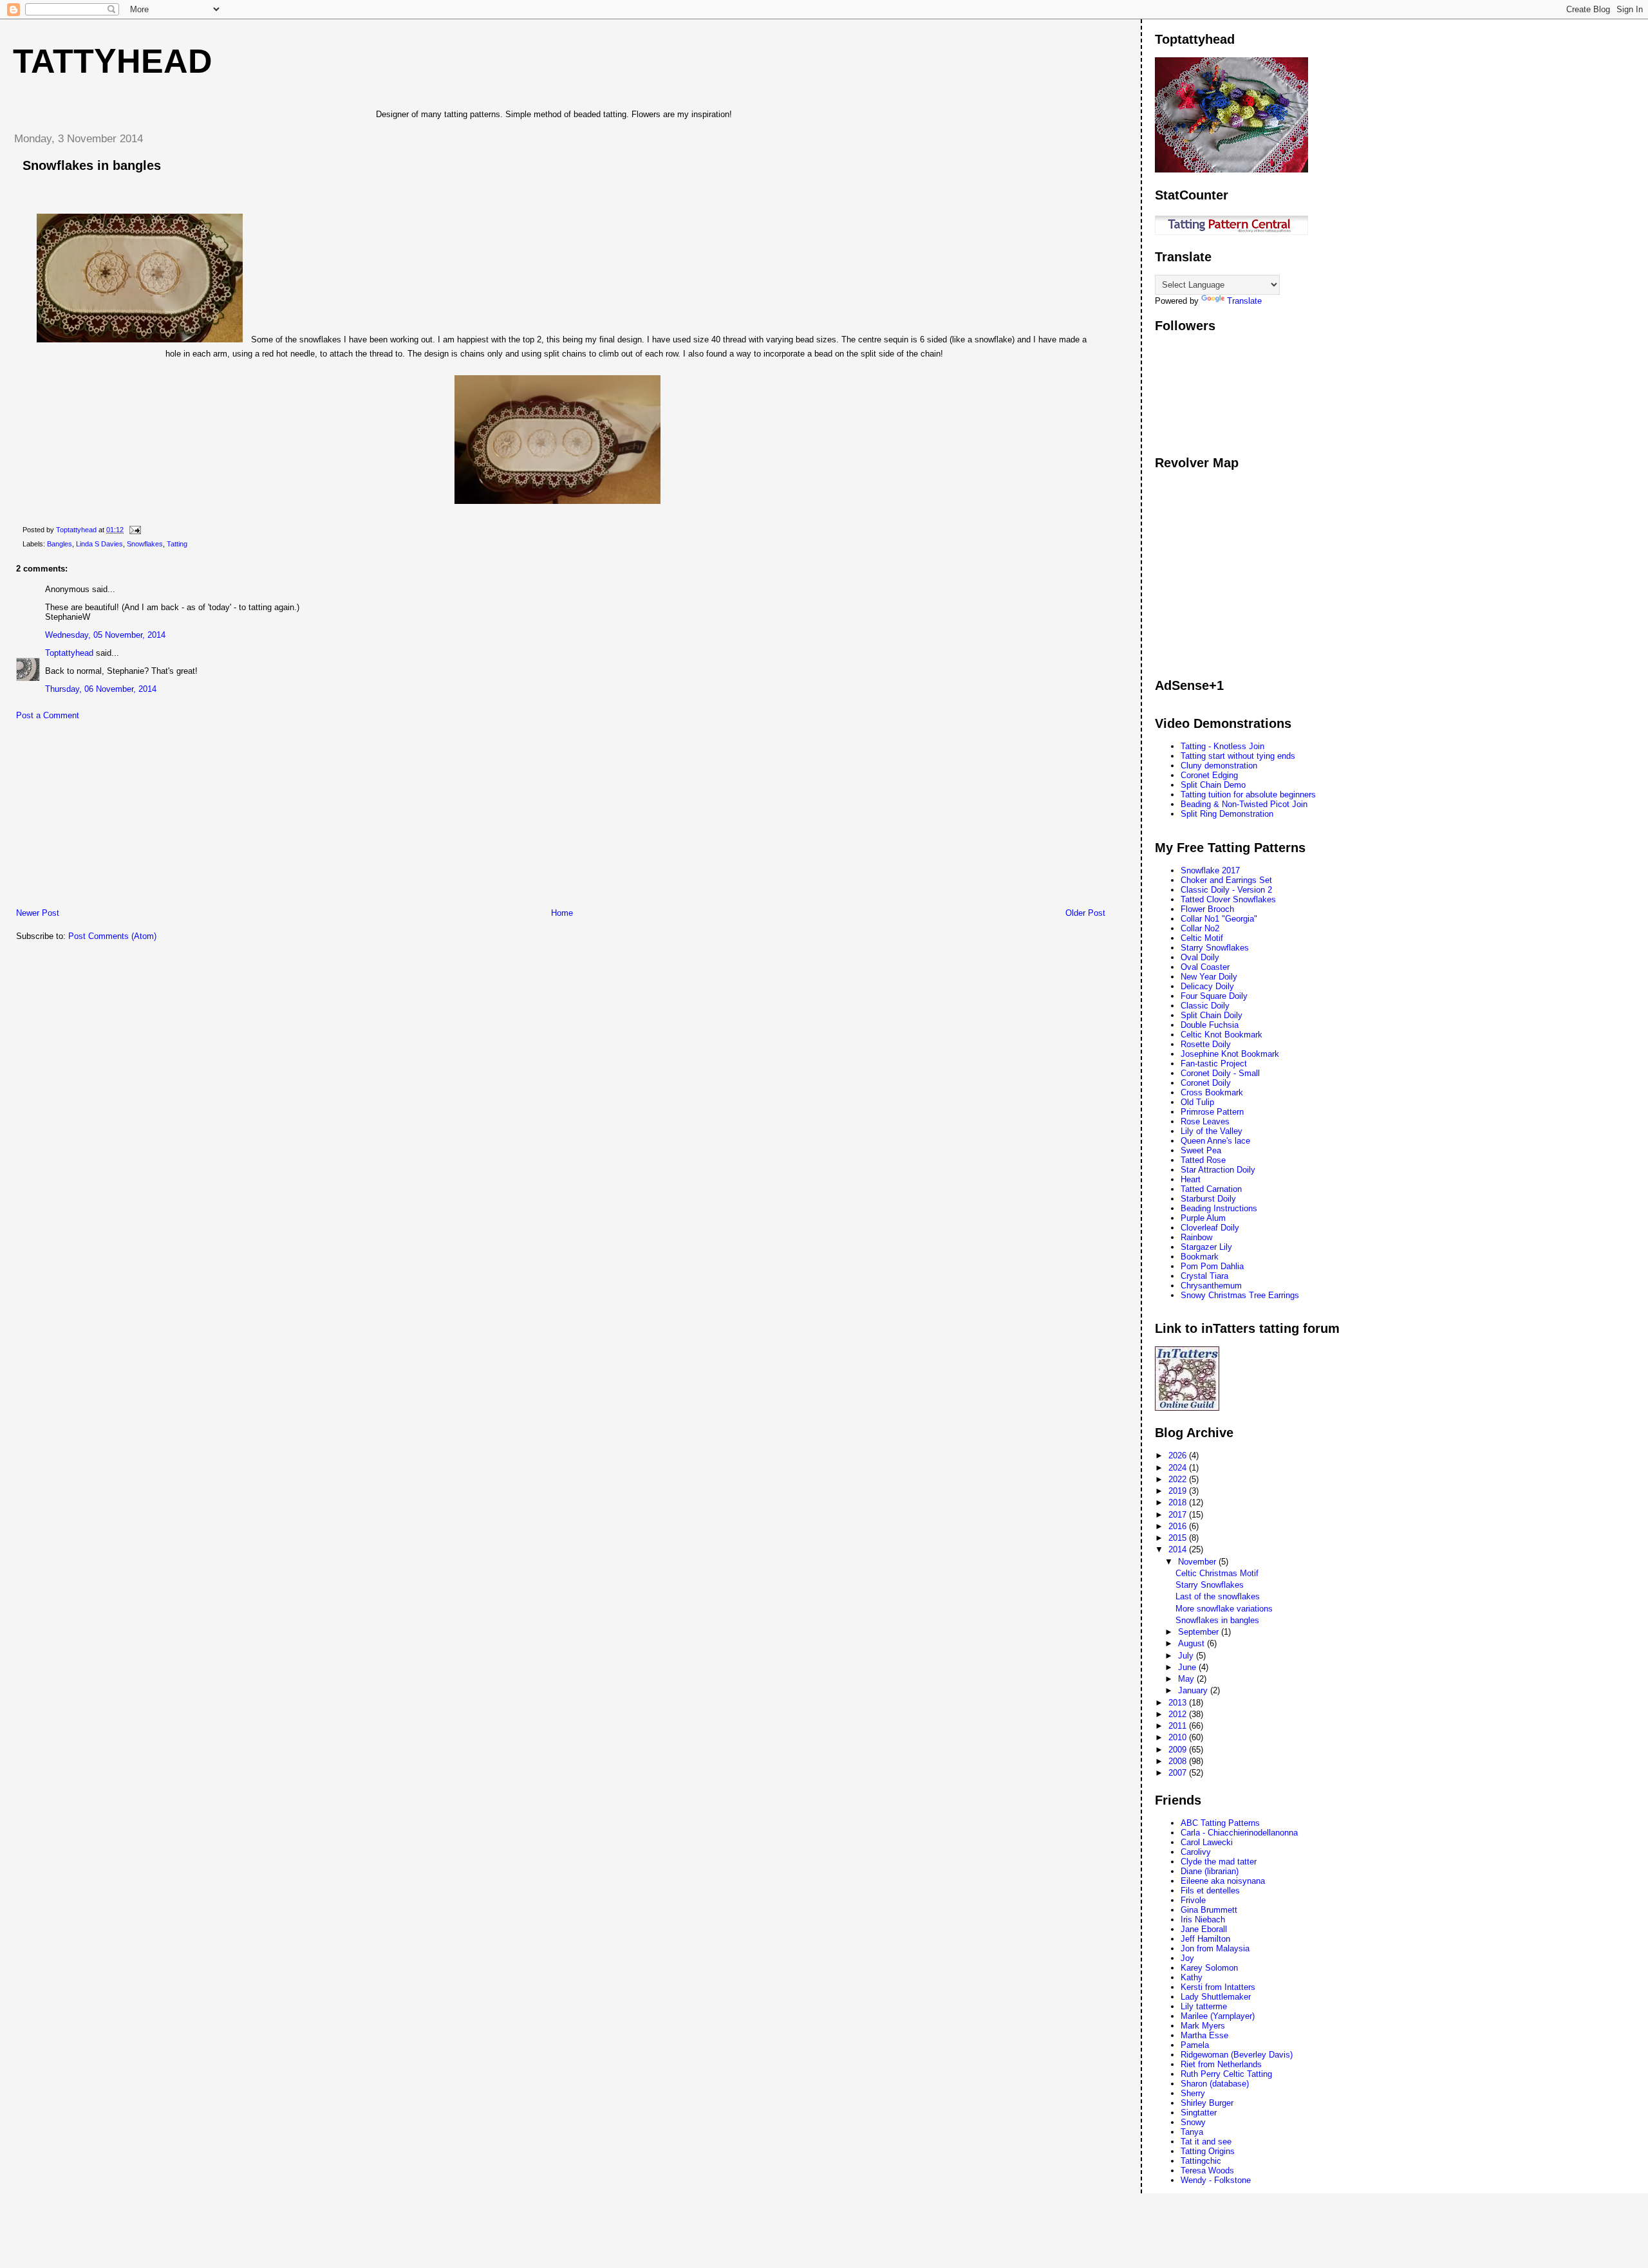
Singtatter (1199, 2113)
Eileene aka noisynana (1223, 1881)
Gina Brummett (1209, 1910)
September (1200, 1632)
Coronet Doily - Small (1220, 1073)
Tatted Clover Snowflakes (1228, 899)
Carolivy (1196, 1852)
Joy (1187, 1958)
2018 (1179, 1502)
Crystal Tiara (1204, 1276)
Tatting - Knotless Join (1222, 746)
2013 (1179, 1703)
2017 (1179, 1515)
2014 (1179, 1549)
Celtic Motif (1202, 938)
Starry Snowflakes (1215, 948)
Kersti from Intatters (1218, 1987)
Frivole (1193, 1900)
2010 (1179, 1737)
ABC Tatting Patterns (1220, 1823)
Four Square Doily (1214, 996)
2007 (1179, 1773)
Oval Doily (1200, 957)
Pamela (1195, 2045)
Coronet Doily (1206, 1083)
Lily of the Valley (1212, 1131)
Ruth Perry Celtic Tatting (1226, 2074)
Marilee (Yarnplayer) (1218, 2016)
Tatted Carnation (1211, 1189)
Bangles (60, 544)
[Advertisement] (100, 817)
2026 (1179, 1455)
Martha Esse (1204, 2035)
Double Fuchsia (1210, 1025)
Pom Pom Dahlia (1212, 1266)
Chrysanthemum (1211, 1286)
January (1194, 1690)
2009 (1179, 1750)
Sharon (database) (1215, 2084)
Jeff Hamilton (1205, 1939)
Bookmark (1200, 1257)
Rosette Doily (1206, 1044)
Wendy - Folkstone (1216, 2180)
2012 (1179, 1714)
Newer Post (38, 913)
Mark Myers (1203, 2026)
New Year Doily (1209, 977)
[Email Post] (134, 530)
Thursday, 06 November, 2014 (101, 689)
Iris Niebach (1203, 1919)
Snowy (1193, 2122)
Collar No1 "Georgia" (1219, 919)
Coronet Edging (1209, 775)
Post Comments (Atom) (112, 936)
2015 (1179, 1538)
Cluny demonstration (1219, 766)
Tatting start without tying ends (1238, 756)
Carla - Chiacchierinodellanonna (1239, 1833)
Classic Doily (1205, 1006)
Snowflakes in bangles (1217, 1620)
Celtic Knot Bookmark (1222, 1035)
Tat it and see (1206, 2142)
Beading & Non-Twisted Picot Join (1244, 804)
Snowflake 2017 (1210, 870)
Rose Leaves (1205, 1121)
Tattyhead (113, 61)
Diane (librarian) (1210, 1871)
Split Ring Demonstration (1227, 814)
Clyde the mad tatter (1219, 1862)
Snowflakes (145, 544)
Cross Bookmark (1212, 1092)
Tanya (1192, 2132)
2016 (1179, 1526)
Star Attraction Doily (1218, 1170)
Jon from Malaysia (1215, 1948)
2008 (1179, 1761)
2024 (1179, 1468)
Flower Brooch (1207, 909)
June (1188, 1667)
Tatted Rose (1203, 1160)
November (1198, 1562)
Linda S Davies (99, 544)
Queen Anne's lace (1215, 1141)
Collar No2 (1200, 928)
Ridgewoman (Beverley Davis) (1237, 2055)
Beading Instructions (1219, 1208)
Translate (1244, 301)
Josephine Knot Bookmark (1230, 1054)
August (1193, 1643)
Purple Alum (1203, 1218)
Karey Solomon (1209, 1968)
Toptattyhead (69, 653)
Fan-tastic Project (1214, 1064)
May (1187, 1679)
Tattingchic (1201, 2161)
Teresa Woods (1207, 2170)
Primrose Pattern (1212, 1112)
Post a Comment (48, 715)
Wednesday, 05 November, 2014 (105, 635)
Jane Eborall (1204, 1929)
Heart (1191, 1179)
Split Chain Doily (1212, 1015)
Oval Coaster (1205, 967)
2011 (1179, 1726)
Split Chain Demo (1213, 785)
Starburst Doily (1208, 1199)
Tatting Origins (1208, 2151)
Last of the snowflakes (1218, 1596)
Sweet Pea (1201, 1150)
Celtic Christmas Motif (1217, 1573)
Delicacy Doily (1207, 986)
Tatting (177, 544)
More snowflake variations (1224, 1609)
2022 (1179, 1479)
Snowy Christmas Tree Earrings (1240, 1295)
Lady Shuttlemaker (1216, 1997)
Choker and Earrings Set (1226, 880)
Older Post (1085, 913)
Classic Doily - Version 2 (1226, 890)
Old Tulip (1197, 1102)
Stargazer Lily (1206, 1247)
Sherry (1193, 2093)
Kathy (1192, 1977)
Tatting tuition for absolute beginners (1248, 795)
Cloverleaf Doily (1210, 1228)
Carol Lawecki (1207, 1842)
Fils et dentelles (1210, 1891)
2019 (1179, 1491)
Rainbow (1196, 1237)
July (1187, 1656)
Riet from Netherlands (1221, 2064)
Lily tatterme (1204, 2006)
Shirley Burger (1207, 2103)
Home (562, 913)
